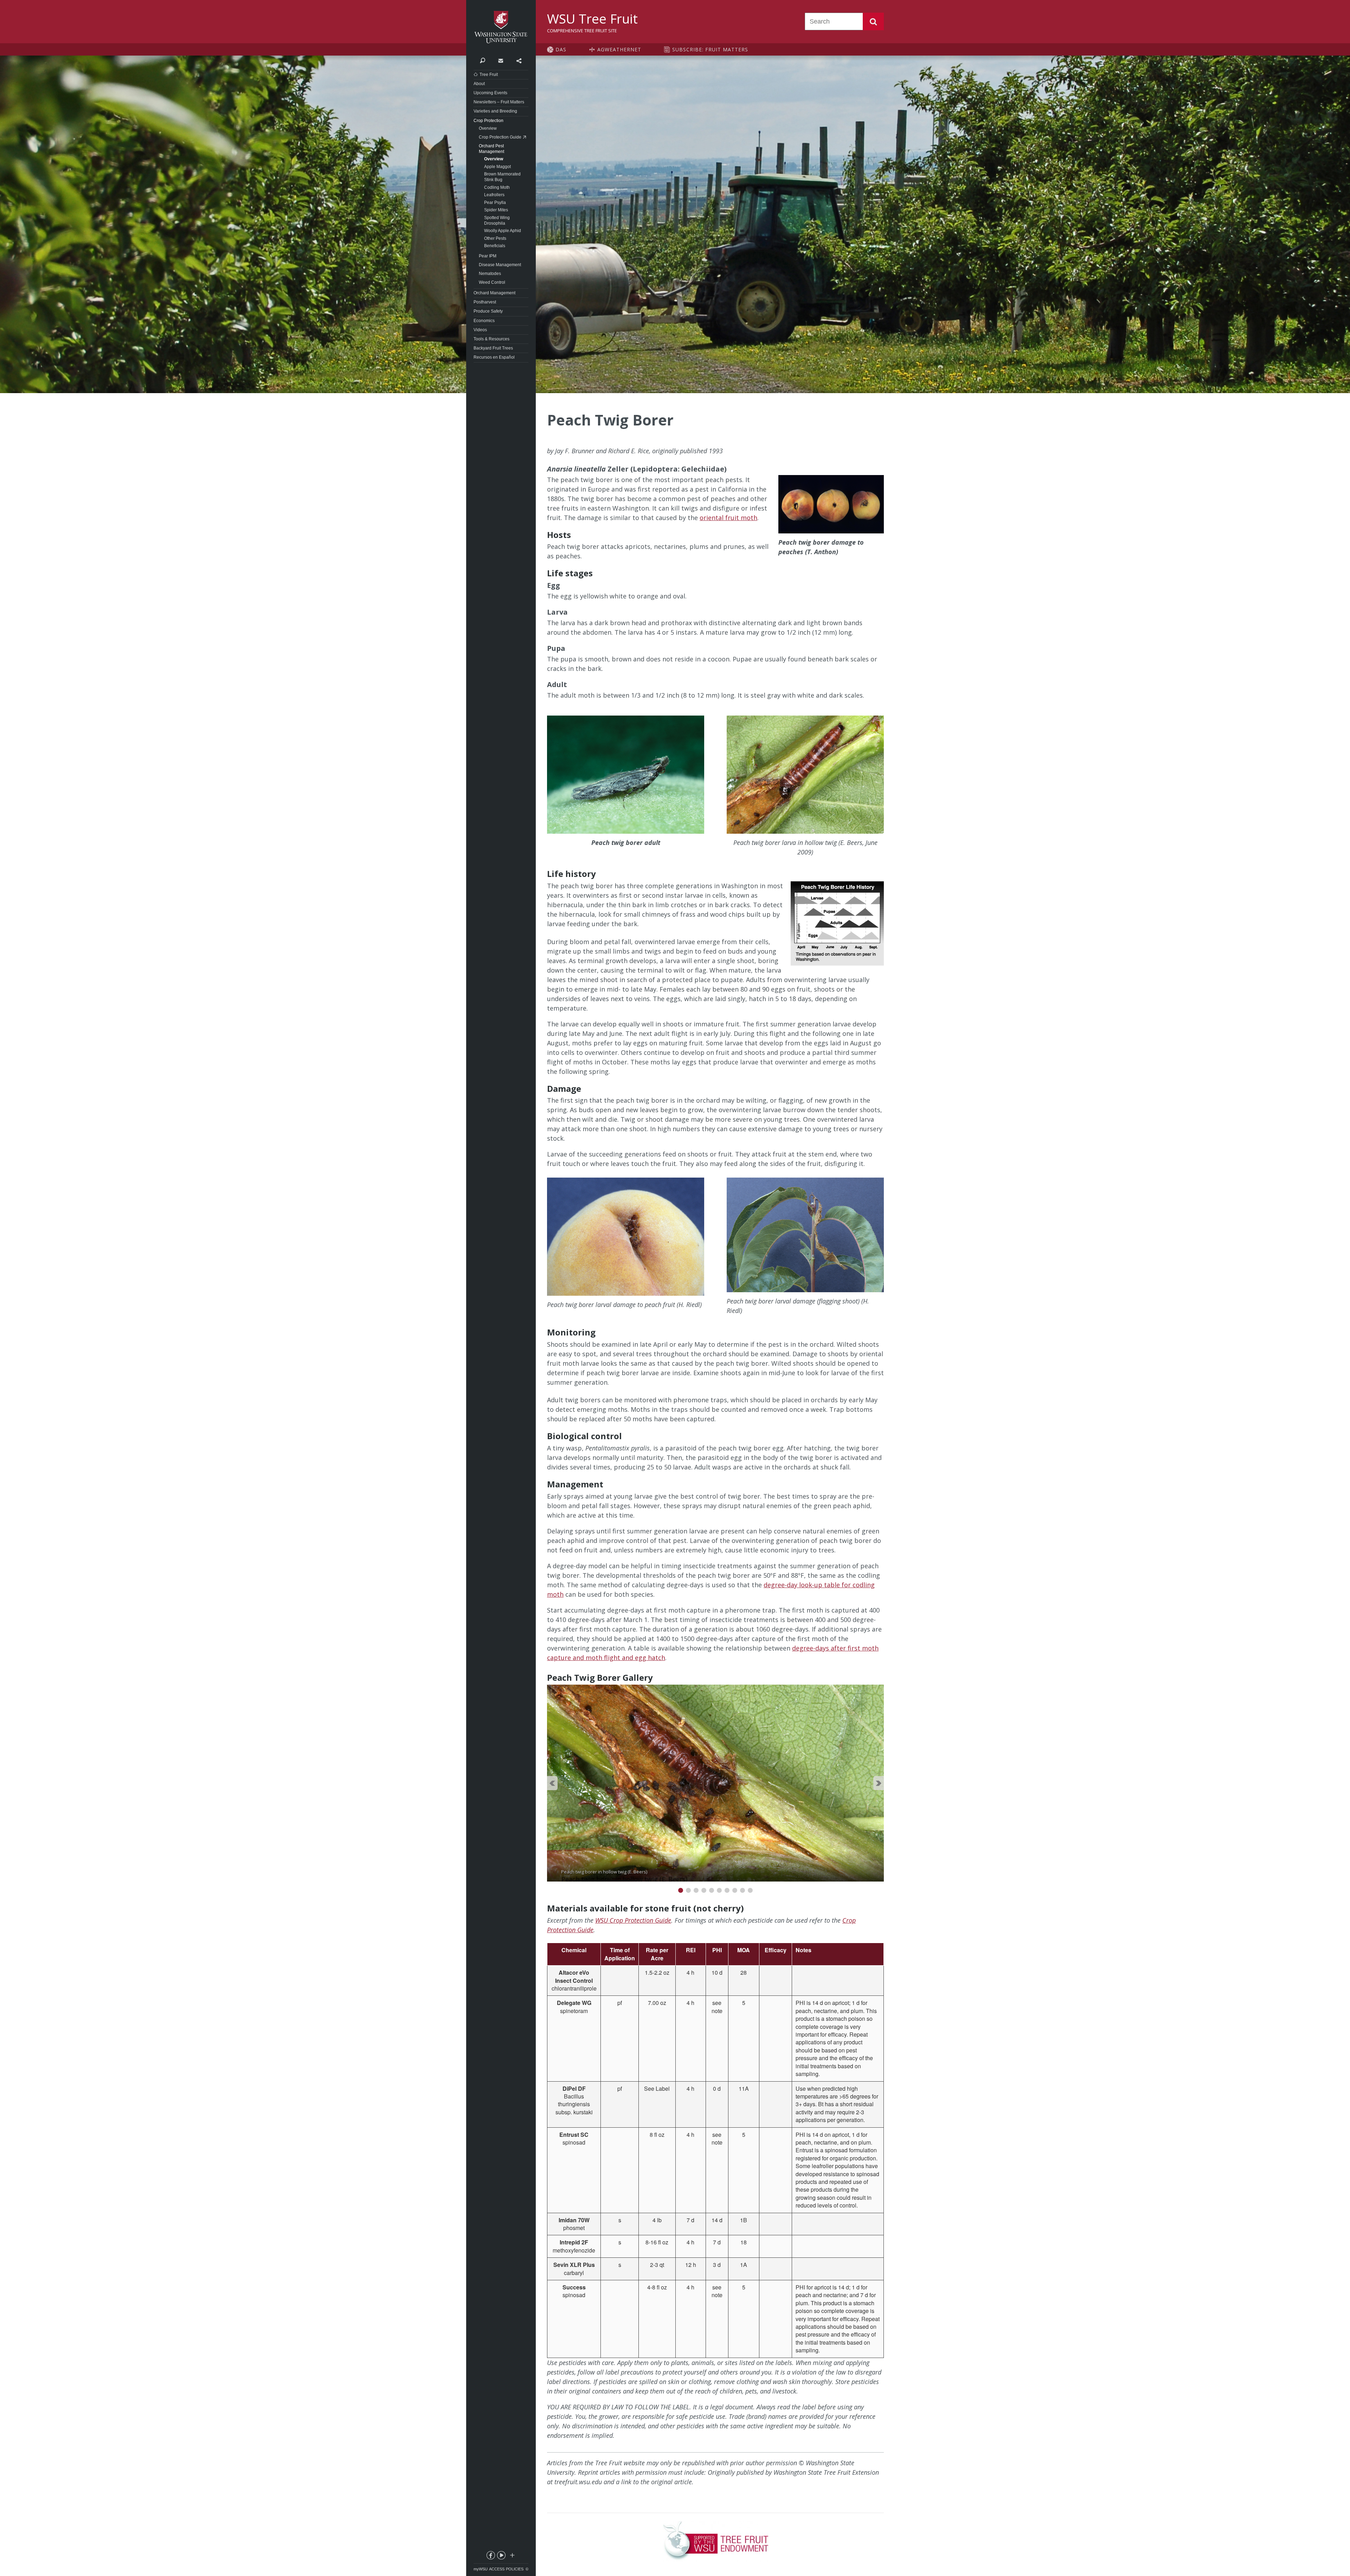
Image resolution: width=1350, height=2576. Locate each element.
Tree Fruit (489, 75)
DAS (561, 49)
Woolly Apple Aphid (503, 231)
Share (519, 60)
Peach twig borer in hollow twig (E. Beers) (610, 1689)
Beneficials (495, 246)
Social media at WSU (512, 2557)
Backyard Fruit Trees (493, 348)
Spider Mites (496, 210)
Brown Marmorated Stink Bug (502, 177)
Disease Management (500, 265)
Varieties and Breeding (495, 111)
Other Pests (495, 238)
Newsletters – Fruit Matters (499, 102)
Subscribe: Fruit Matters (710, 49)
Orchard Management (494, 293)
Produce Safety (488, 311)
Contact (500, 60)
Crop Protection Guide (500, 137)
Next (879, 1783)
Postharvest (485, 302)
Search (873, 21)
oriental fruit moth (728, 518)
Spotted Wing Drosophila (497, 220)
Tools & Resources (491, 339)
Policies (515, 2569)
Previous (552, 1783)
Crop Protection (488, 121)
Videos (480, 330)
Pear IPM (488, 256)
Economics (484, 321)
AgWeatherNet (619, 49)
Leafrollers (494, 195)
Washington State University (501, 27)
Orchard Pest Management (491, 149)
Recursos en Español (494, 357)
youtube (501, 2557)
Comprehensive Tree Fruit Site (582, 31)
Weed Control (492, 282)
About (479, 84)
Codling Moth (497, 187)
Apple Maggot (497, 167)
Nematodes (490, 274)
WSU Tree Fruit (592, 19)
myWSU (481, 2569)
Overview (488, 128)
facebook (490, 2557)
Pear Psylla (495, 203)
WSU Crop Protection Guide (633, 1920)
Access (497, 2569)
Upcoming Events (490, 93)
